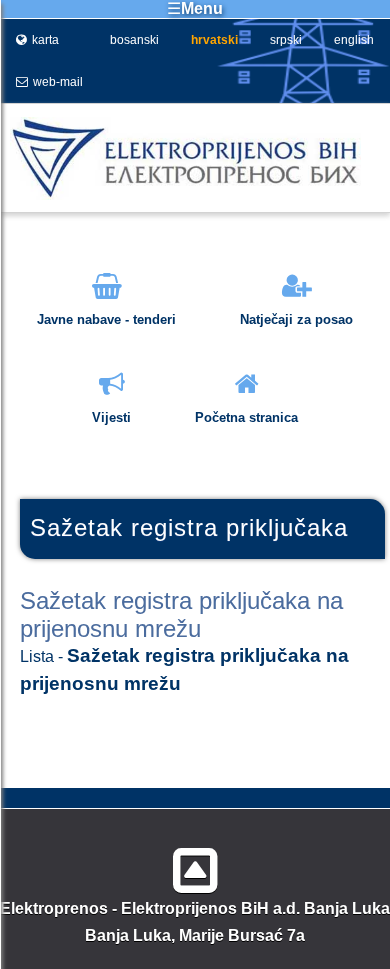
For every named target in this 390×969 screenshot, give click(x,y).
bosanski (134, 40)
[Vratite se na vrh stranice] (195, 862)
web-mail (58, 82)
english (354, 40)
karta (45, 40)
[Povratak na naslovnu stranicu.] (180, 195)
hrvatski (214, 40)
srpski (286, 40)
